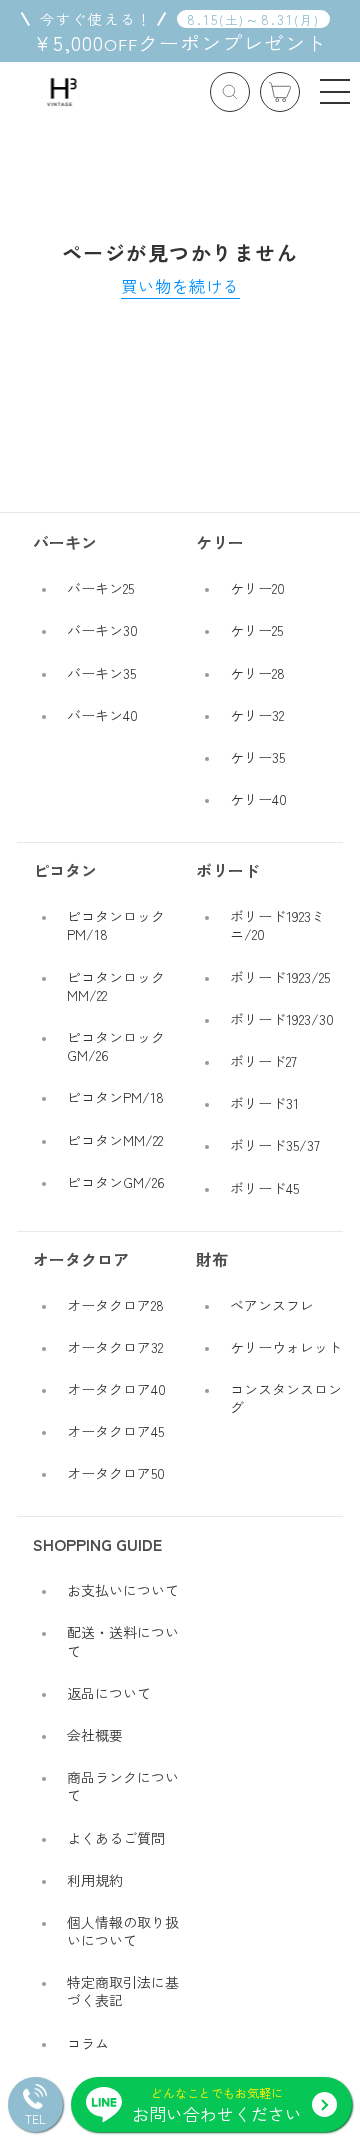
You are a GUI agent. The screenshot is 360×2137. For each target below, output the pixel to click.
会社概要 (95, 1735)
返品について (109, 1693)
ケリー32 (257, 715)
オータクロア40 (116, 1389)
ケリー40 (258, 799)
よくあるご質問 (116, 1838)
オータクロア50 (116, 1473)
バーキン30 (102, 630)
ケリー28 (257, 673)
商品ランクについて (123, 1786)
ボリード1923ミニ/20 (277, 925)
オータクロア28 (115, 1305)
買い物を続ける (180, 286)
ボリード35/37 (275, 1145)
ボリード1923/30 (282, 1019)
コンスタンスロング (286, 1398)
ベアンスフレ (272, 1305)
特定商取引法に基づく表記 (123, 1991)
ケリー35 (257, 757)
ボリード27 (263, 1061)
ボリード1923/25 (280, 977)
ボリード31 (264, 1103)
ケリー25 (256, 630)
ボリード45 (264, 1188)
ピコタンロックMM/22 (116, 986)
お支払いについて (123, 1590)
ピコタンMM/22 (115, 1140)
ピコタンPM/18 (115, 1097)
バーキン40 (102, 715)
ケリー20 (257, 588)
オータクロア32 (115, 1347)
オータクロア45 (115, 1431)
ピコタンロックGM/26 (116, 1046)
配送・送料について (123, 1641)
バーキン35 (101, 673)
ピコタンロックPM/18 (116, 925)
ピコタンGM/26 (116, 1182)
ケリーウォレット (286, 1347)
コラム (88, 2043)
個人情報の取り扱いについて (123, 1931)
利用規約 (95, 1880)
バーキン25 (100, 588)
